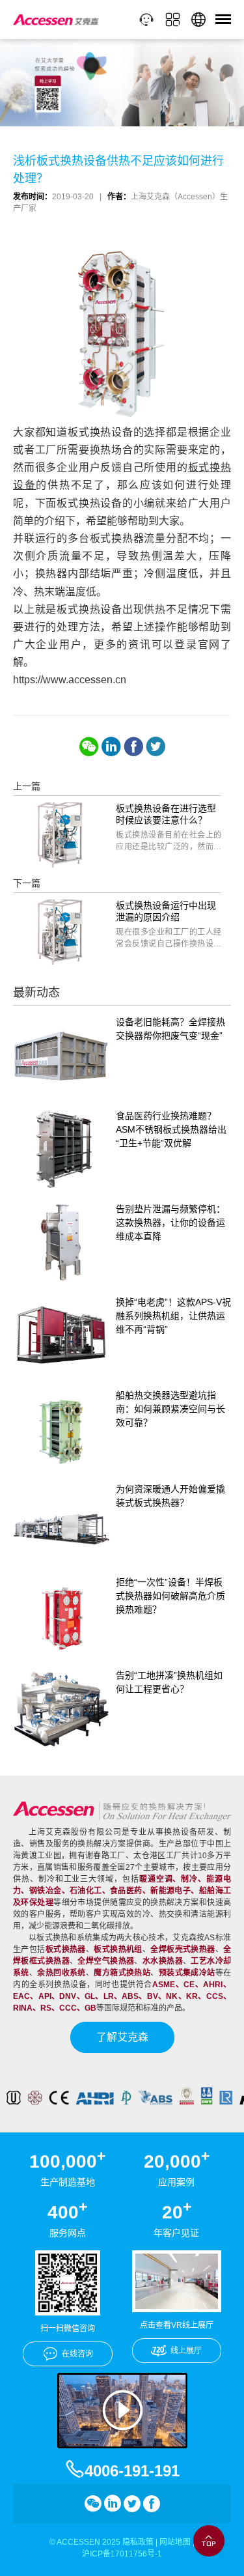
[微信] (89, 746)
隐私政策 (138, 2542)
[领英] (111, 746)
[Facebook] (133, 746)
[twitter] (156, 746)
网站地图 (175, 2542)
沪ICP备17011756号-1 (122, 2554)
